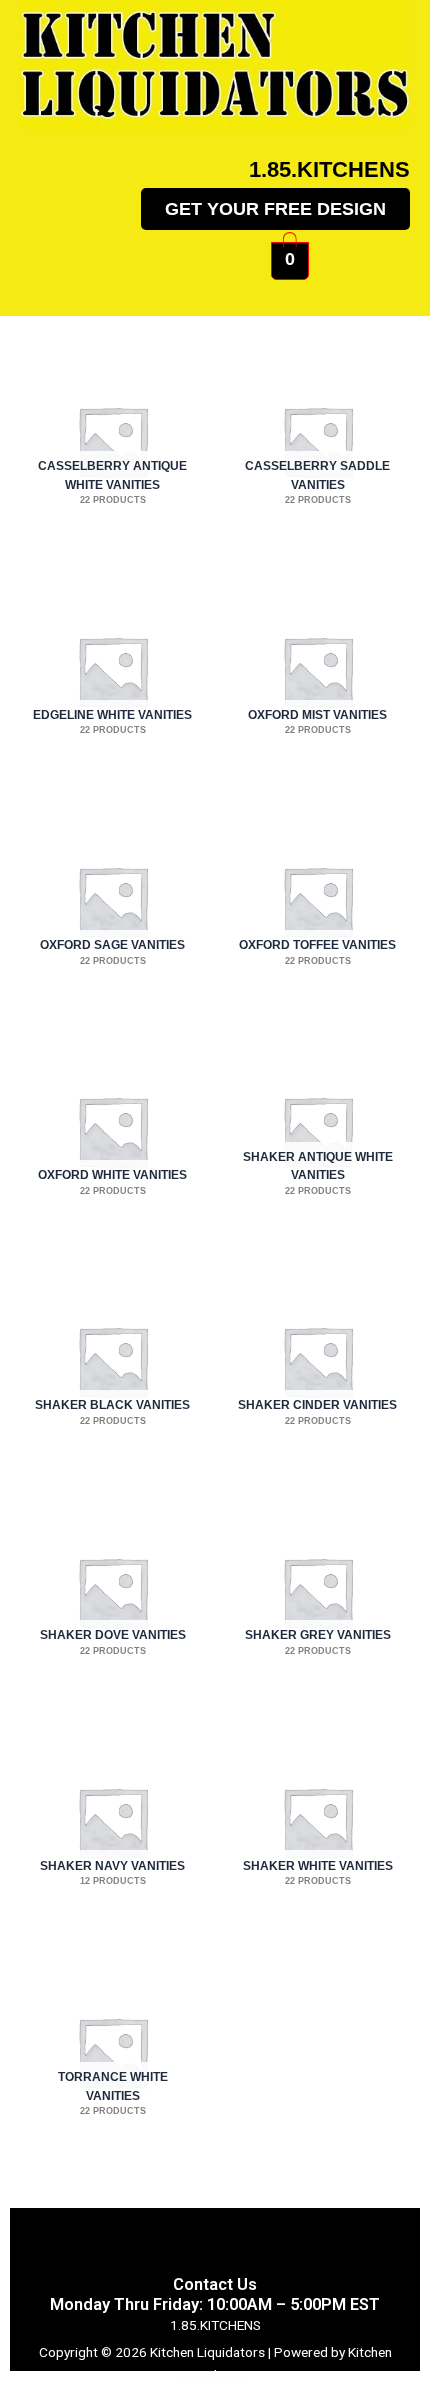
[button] (215, 286)
